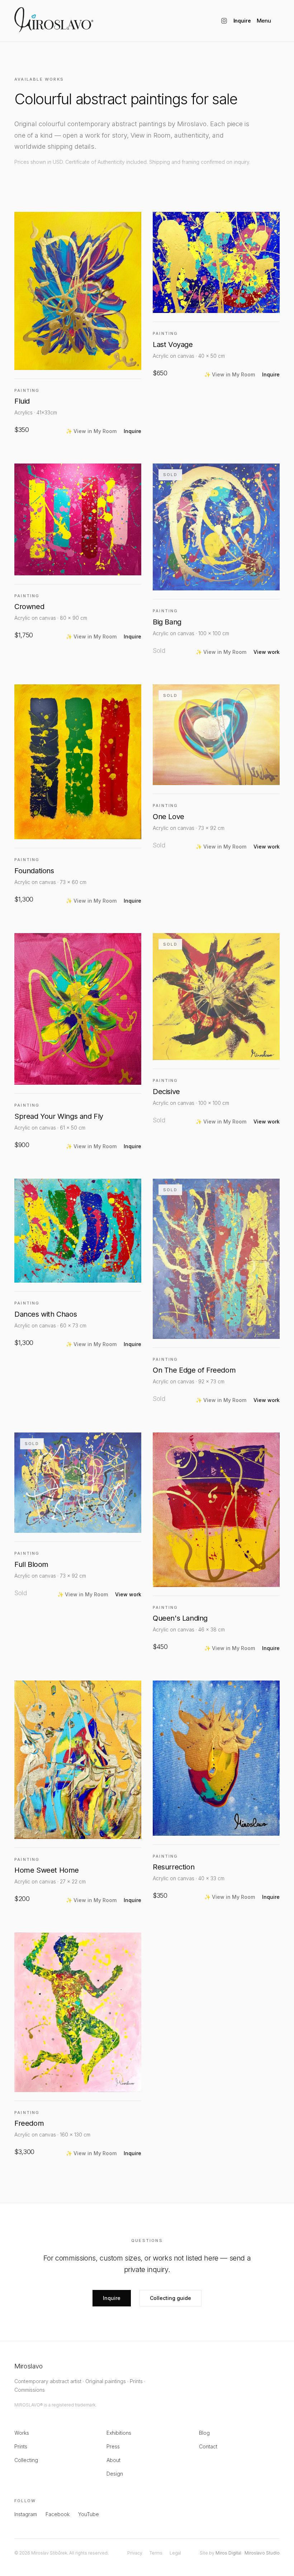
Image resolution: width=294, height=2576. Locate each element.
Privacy (135, 2553)
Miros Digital (228, 2553)
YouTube (89, 2514)
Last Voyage (173, 344)
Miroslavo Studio (262, 2553)
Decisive (166, 1092)
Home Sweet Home (47, 1870)
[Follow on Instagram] (224, 21)
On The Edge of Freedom (194, 1370)
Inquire (242, 21)
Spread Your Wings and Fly (59, 1116)
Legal (175, 2553)
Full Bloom (31, 1564)
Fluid (22, 401)
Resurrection (174, 1867)
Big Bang (167, 622)
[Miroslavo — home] (54, 20)
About (113, 2460)
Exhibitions (119, 2433)
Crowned (29, 607)
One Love (169, 817)
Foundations (34, 871)
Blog (204, 2433)
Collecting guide (170, 2298)
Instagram (26, 2514)
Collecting (26, 2460)
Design (115, 2474)
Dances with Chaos (46, 1314)
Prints (21, 2446)
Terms (156, 2553)
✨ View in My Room (91, 431)
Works (22, 2433)
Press (113, 2446)
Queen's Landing (180, 1618)
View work (267, 652)
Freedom (29, 2123)
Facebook (58, 2514)
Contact (208, 2446)
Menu (264, 21)
